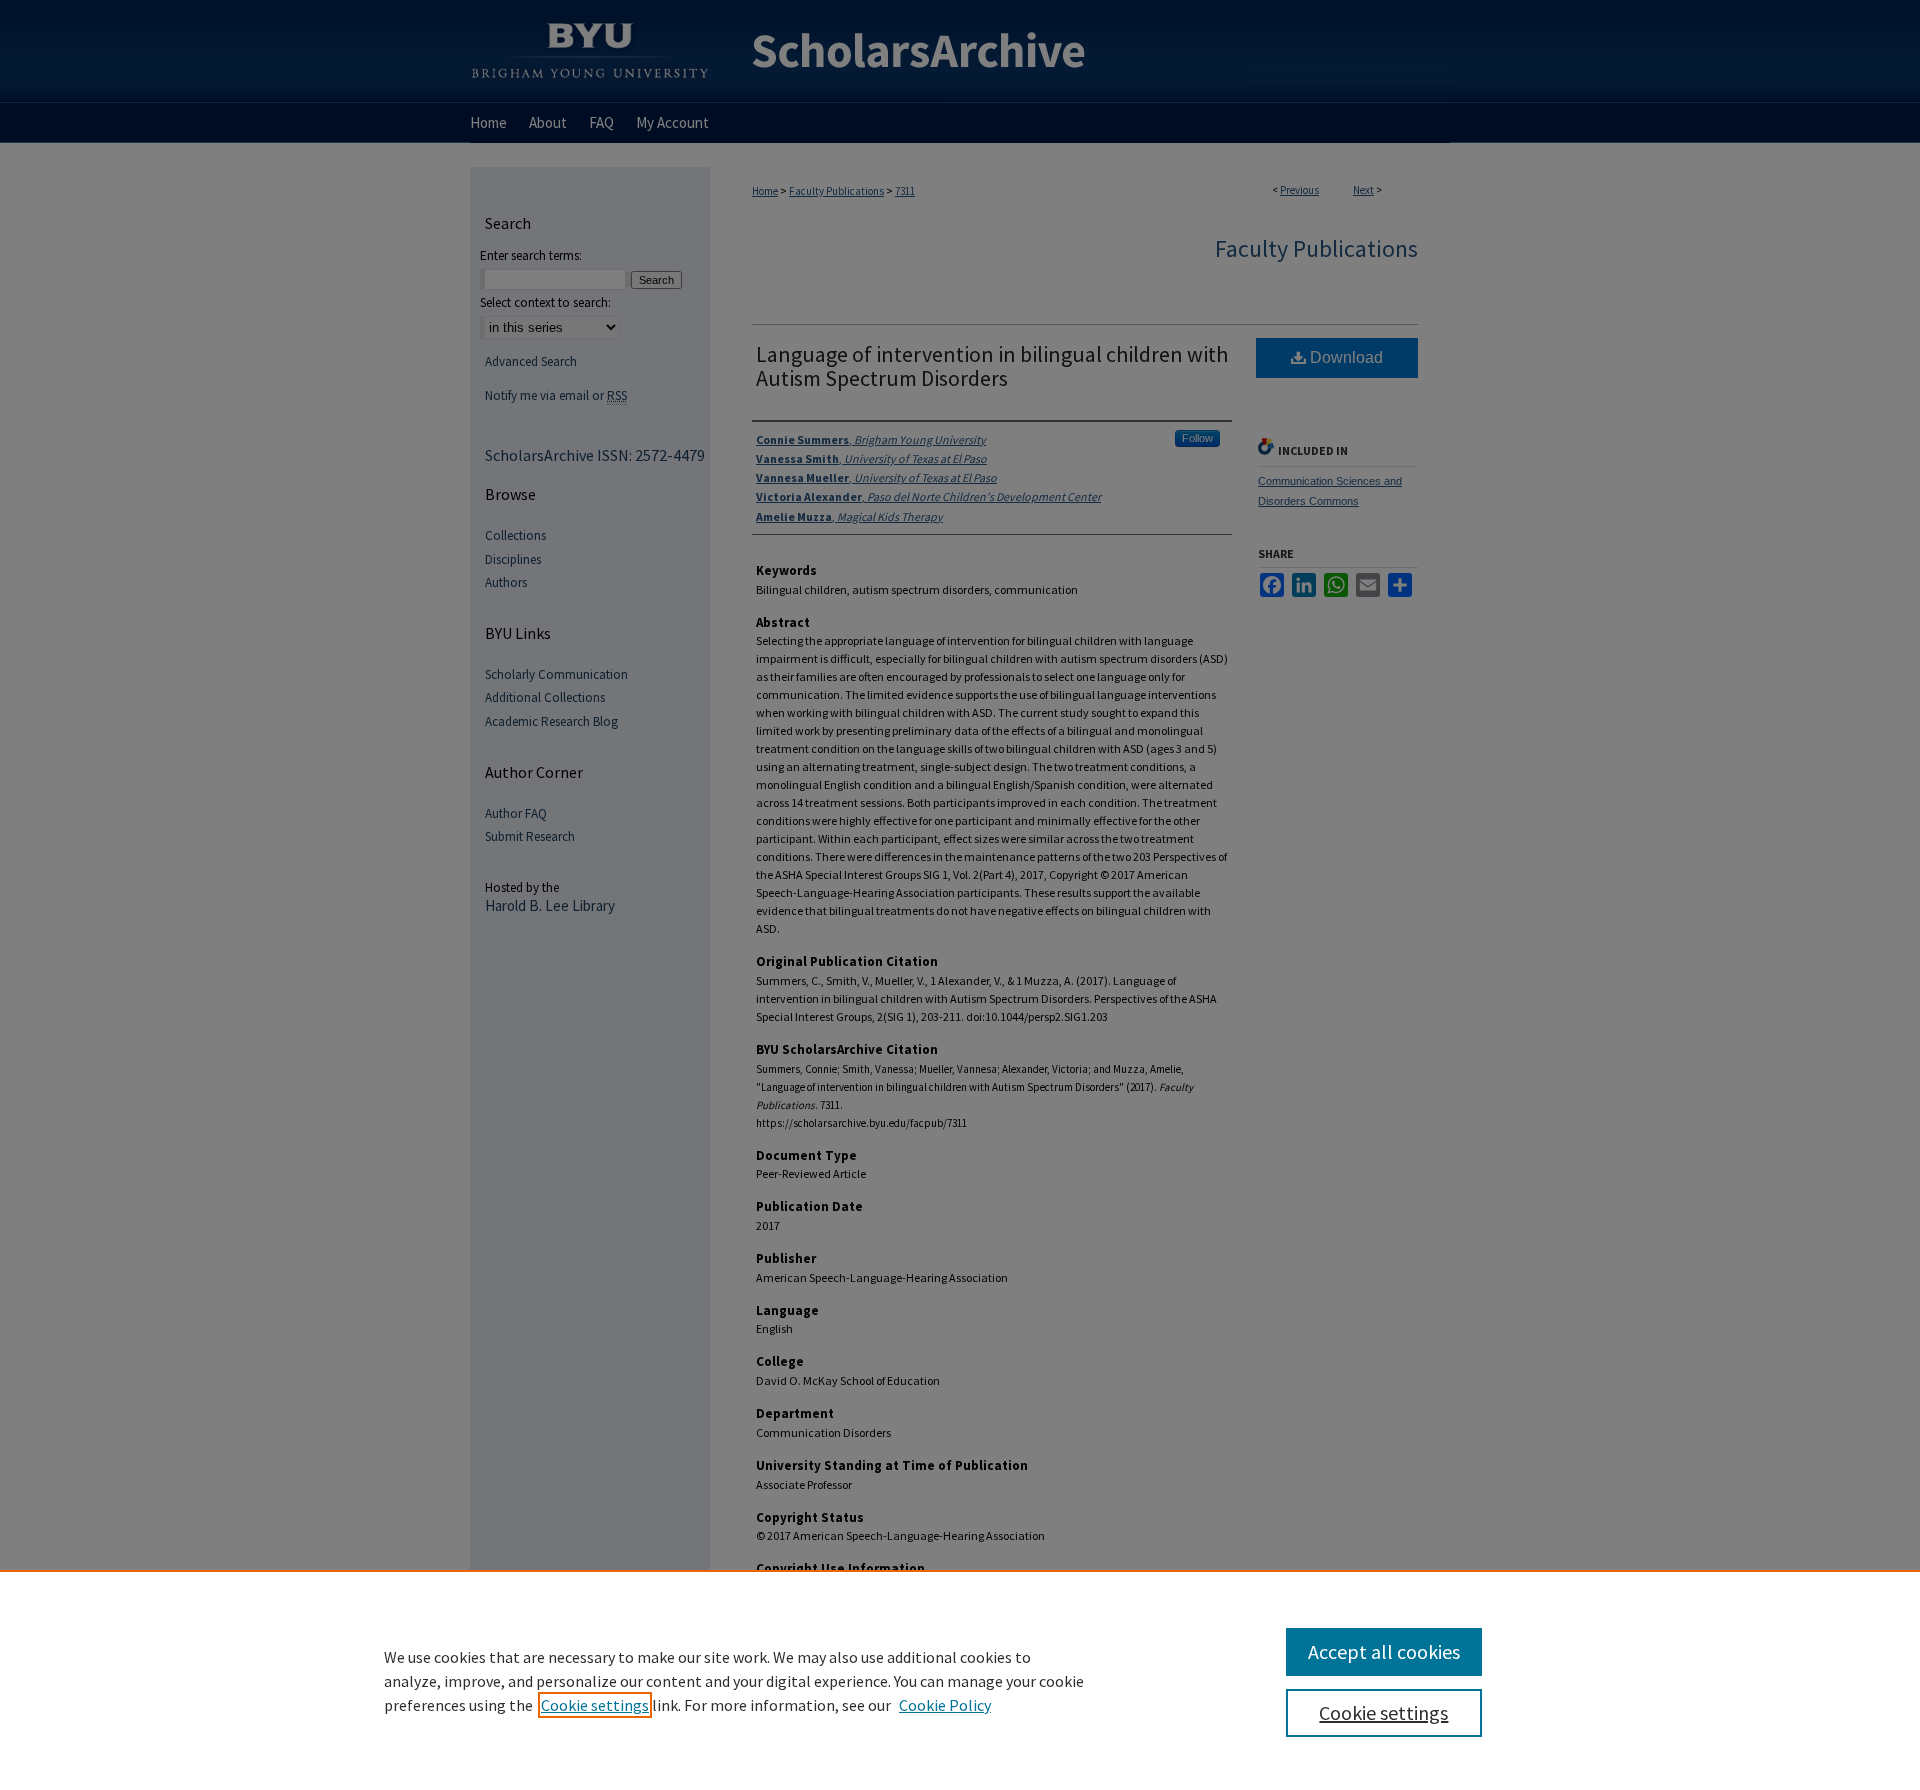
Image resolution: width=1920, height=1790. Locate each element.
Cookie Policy (945, 1705)
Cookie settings (595, 1705)
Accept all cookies (1384, 1651)
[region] (960, 1680)
